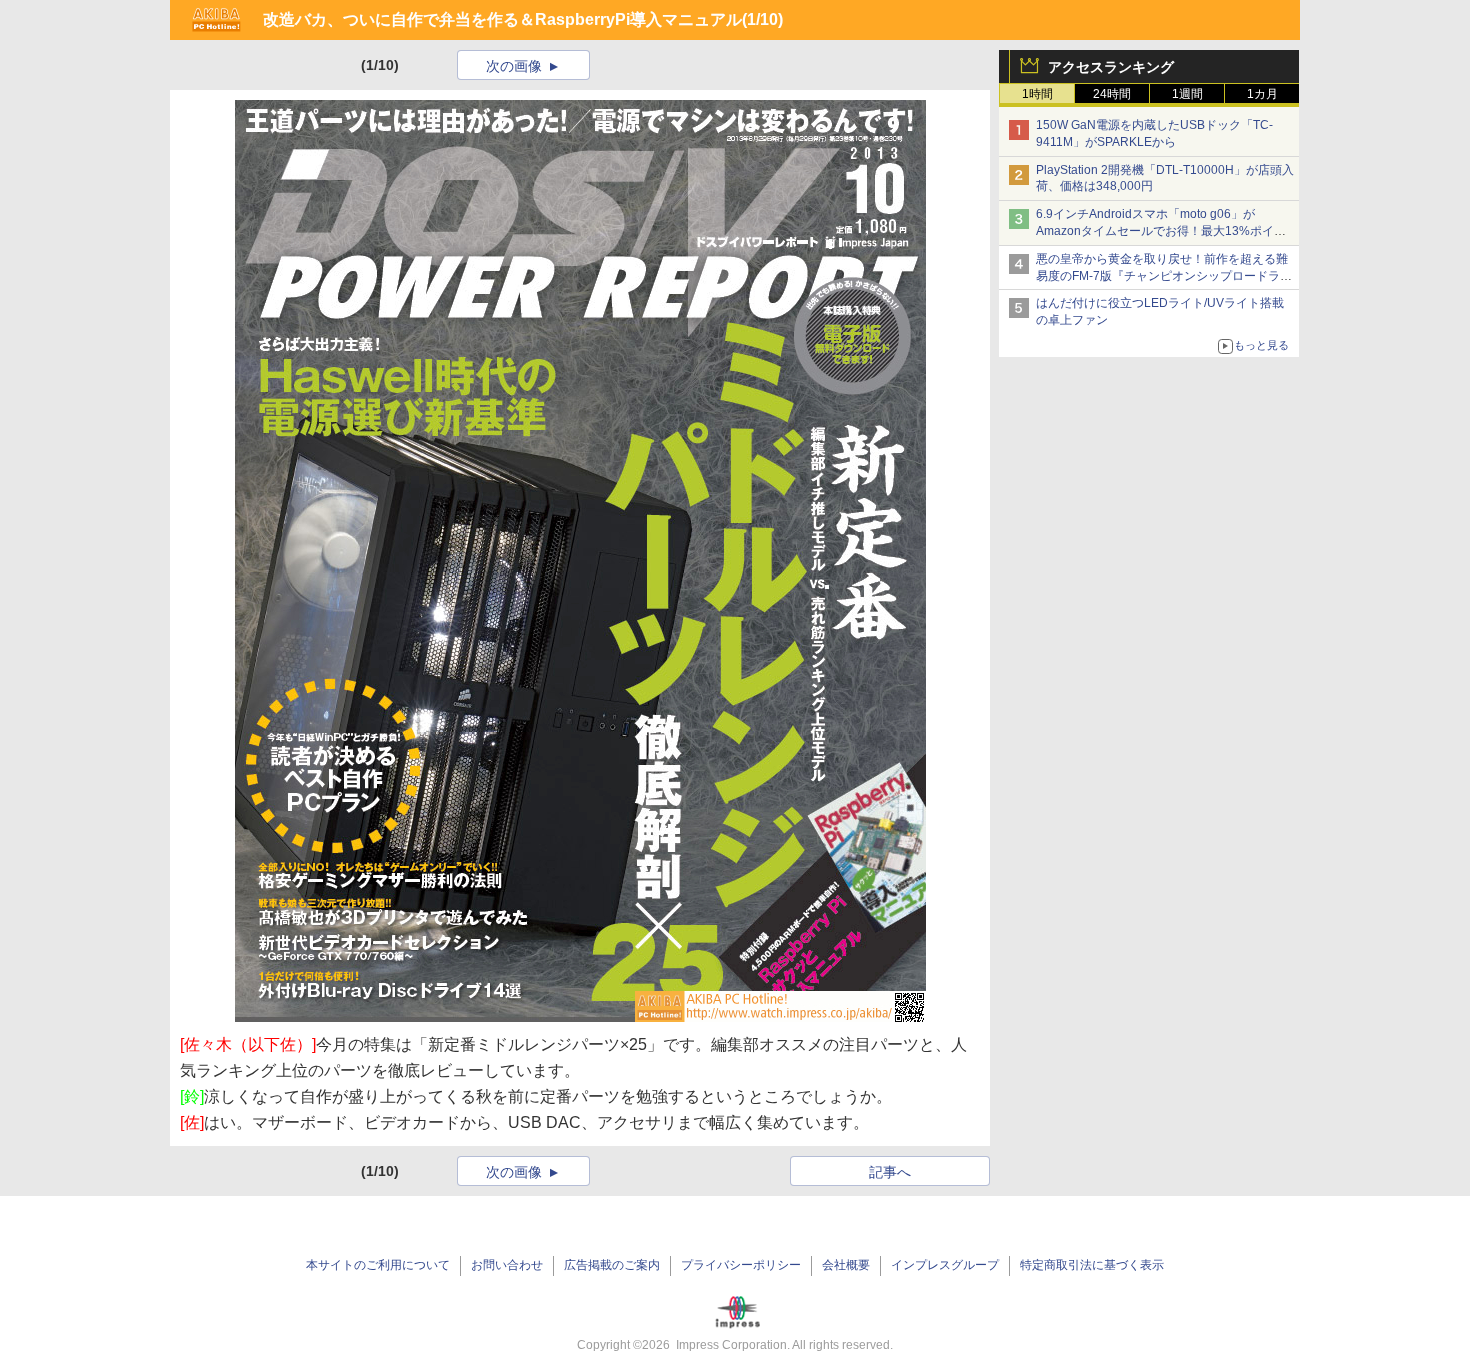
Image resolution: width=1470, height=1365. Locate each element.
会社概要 (846, 1265)
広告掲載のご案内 (612, 1265)
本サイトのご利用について (378, 1265)
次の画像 (514, 66)
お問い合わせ (507, 1265)
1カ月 (1262, 94)
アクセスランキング (1111, 67)
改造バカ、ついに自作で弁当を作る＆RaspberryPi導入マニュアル (502, 19)
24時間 (1112, 94)
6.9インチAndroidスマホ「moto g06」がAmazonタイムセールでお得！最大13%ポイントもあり (1161, 231)
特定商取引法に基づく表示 (1092, 1265)
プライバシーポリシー (741, 1265)
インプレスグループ (945, 1265)
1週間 (1187, 94)
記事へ (890, 1172)
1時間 (1037, 94)
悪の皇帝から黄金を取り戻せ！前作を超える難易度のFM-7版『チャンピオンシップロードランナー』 (1164, 276)
